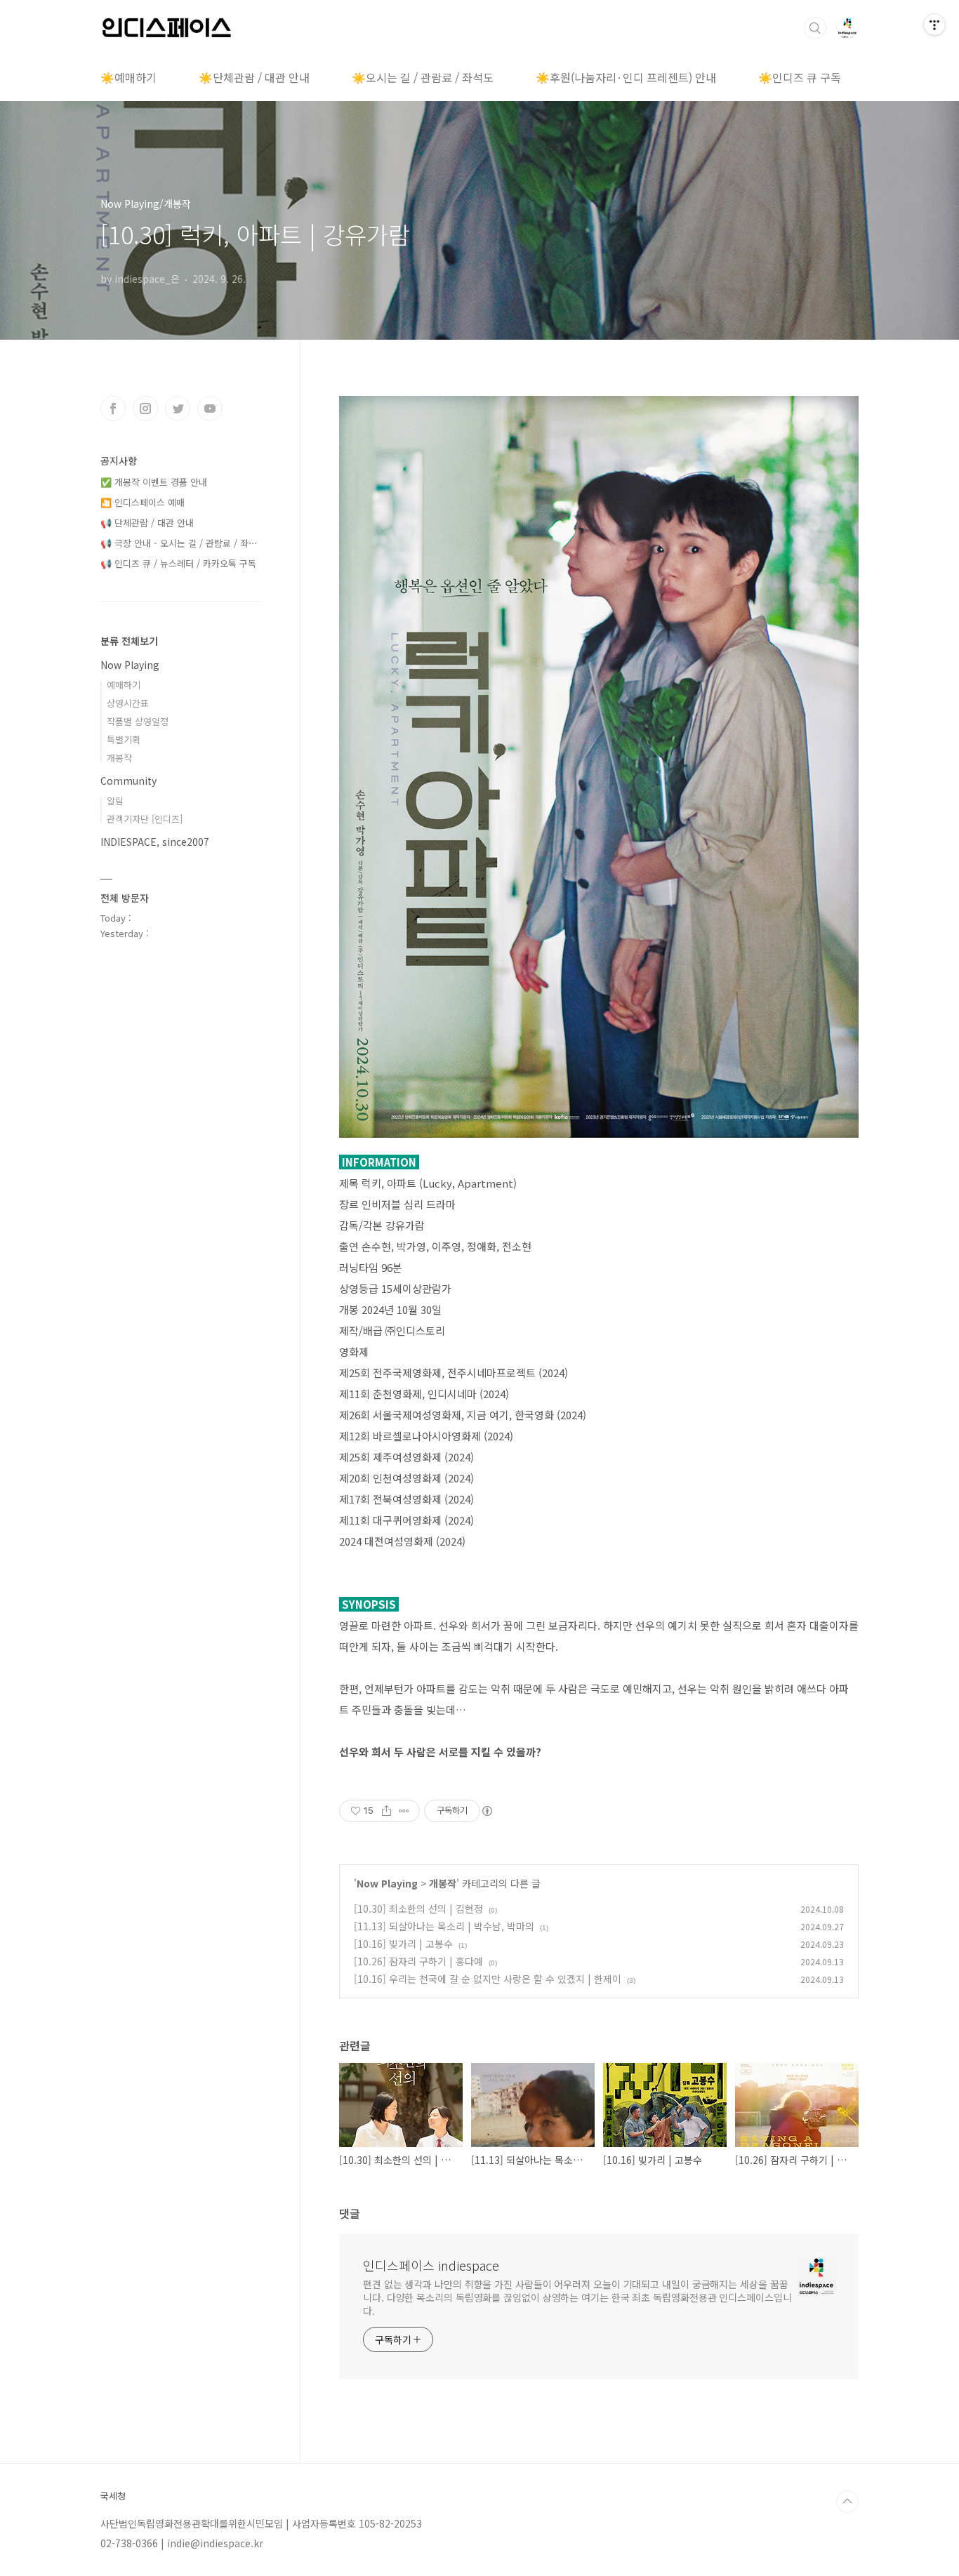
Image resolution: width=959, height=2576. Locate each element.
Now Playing (387, 1883)
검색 (815, 28)
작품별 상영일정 (138, 721)
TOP (847, 2502)
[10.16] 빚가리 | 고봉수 (403, 1944)
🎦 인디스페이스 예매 (143, 502)
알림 (115, 801)
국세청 (113, 2496)
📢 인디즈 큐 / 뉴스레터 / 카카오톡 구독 (178, 563)
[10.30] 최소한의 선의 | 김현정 (418, 1908)
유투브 (210, 409)
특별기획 (124, 739)
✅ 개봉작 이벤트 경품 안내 (154, 482)
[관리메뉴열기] (934, 25)
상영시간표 (128, 703)
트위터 (178, 409)
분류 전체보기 (129, 641)
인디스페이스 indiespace (431, 2265)
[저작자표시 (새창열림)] (487, 1811)
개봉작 (443, 1883)
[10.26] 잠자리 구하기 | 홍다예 (418, 1961)
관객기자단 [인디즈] (145, 819)
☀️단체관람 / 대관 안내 (254, 77)
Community (128, 781)
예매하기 (124, 685)
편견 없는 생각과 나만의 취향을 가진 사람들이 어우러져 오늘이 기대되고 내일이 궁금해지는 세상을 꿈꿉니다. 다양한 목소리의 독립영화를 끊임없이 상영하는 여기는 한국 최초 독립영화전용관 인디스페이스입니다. (577, 2297)
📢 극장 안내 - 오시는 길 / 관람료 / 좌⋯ (179, 543)
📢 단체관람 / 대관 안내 (147, 523)
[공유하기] (386, 1811)
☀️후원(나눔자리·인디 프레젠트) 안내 (626, 77)
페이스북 (113, 409)
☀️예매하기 (128, 77)
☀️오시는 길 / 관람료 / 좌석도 (423, 77)
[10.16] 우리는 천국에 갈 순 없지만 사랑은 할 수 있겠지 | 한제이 (488, 1979)
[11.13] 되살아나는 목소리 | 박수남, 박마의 (444, 1926)
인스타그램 (145, 409)
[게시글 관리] (404, 1811)
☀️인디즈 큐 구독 (800, 77)
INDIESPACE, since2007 (155, 842)
